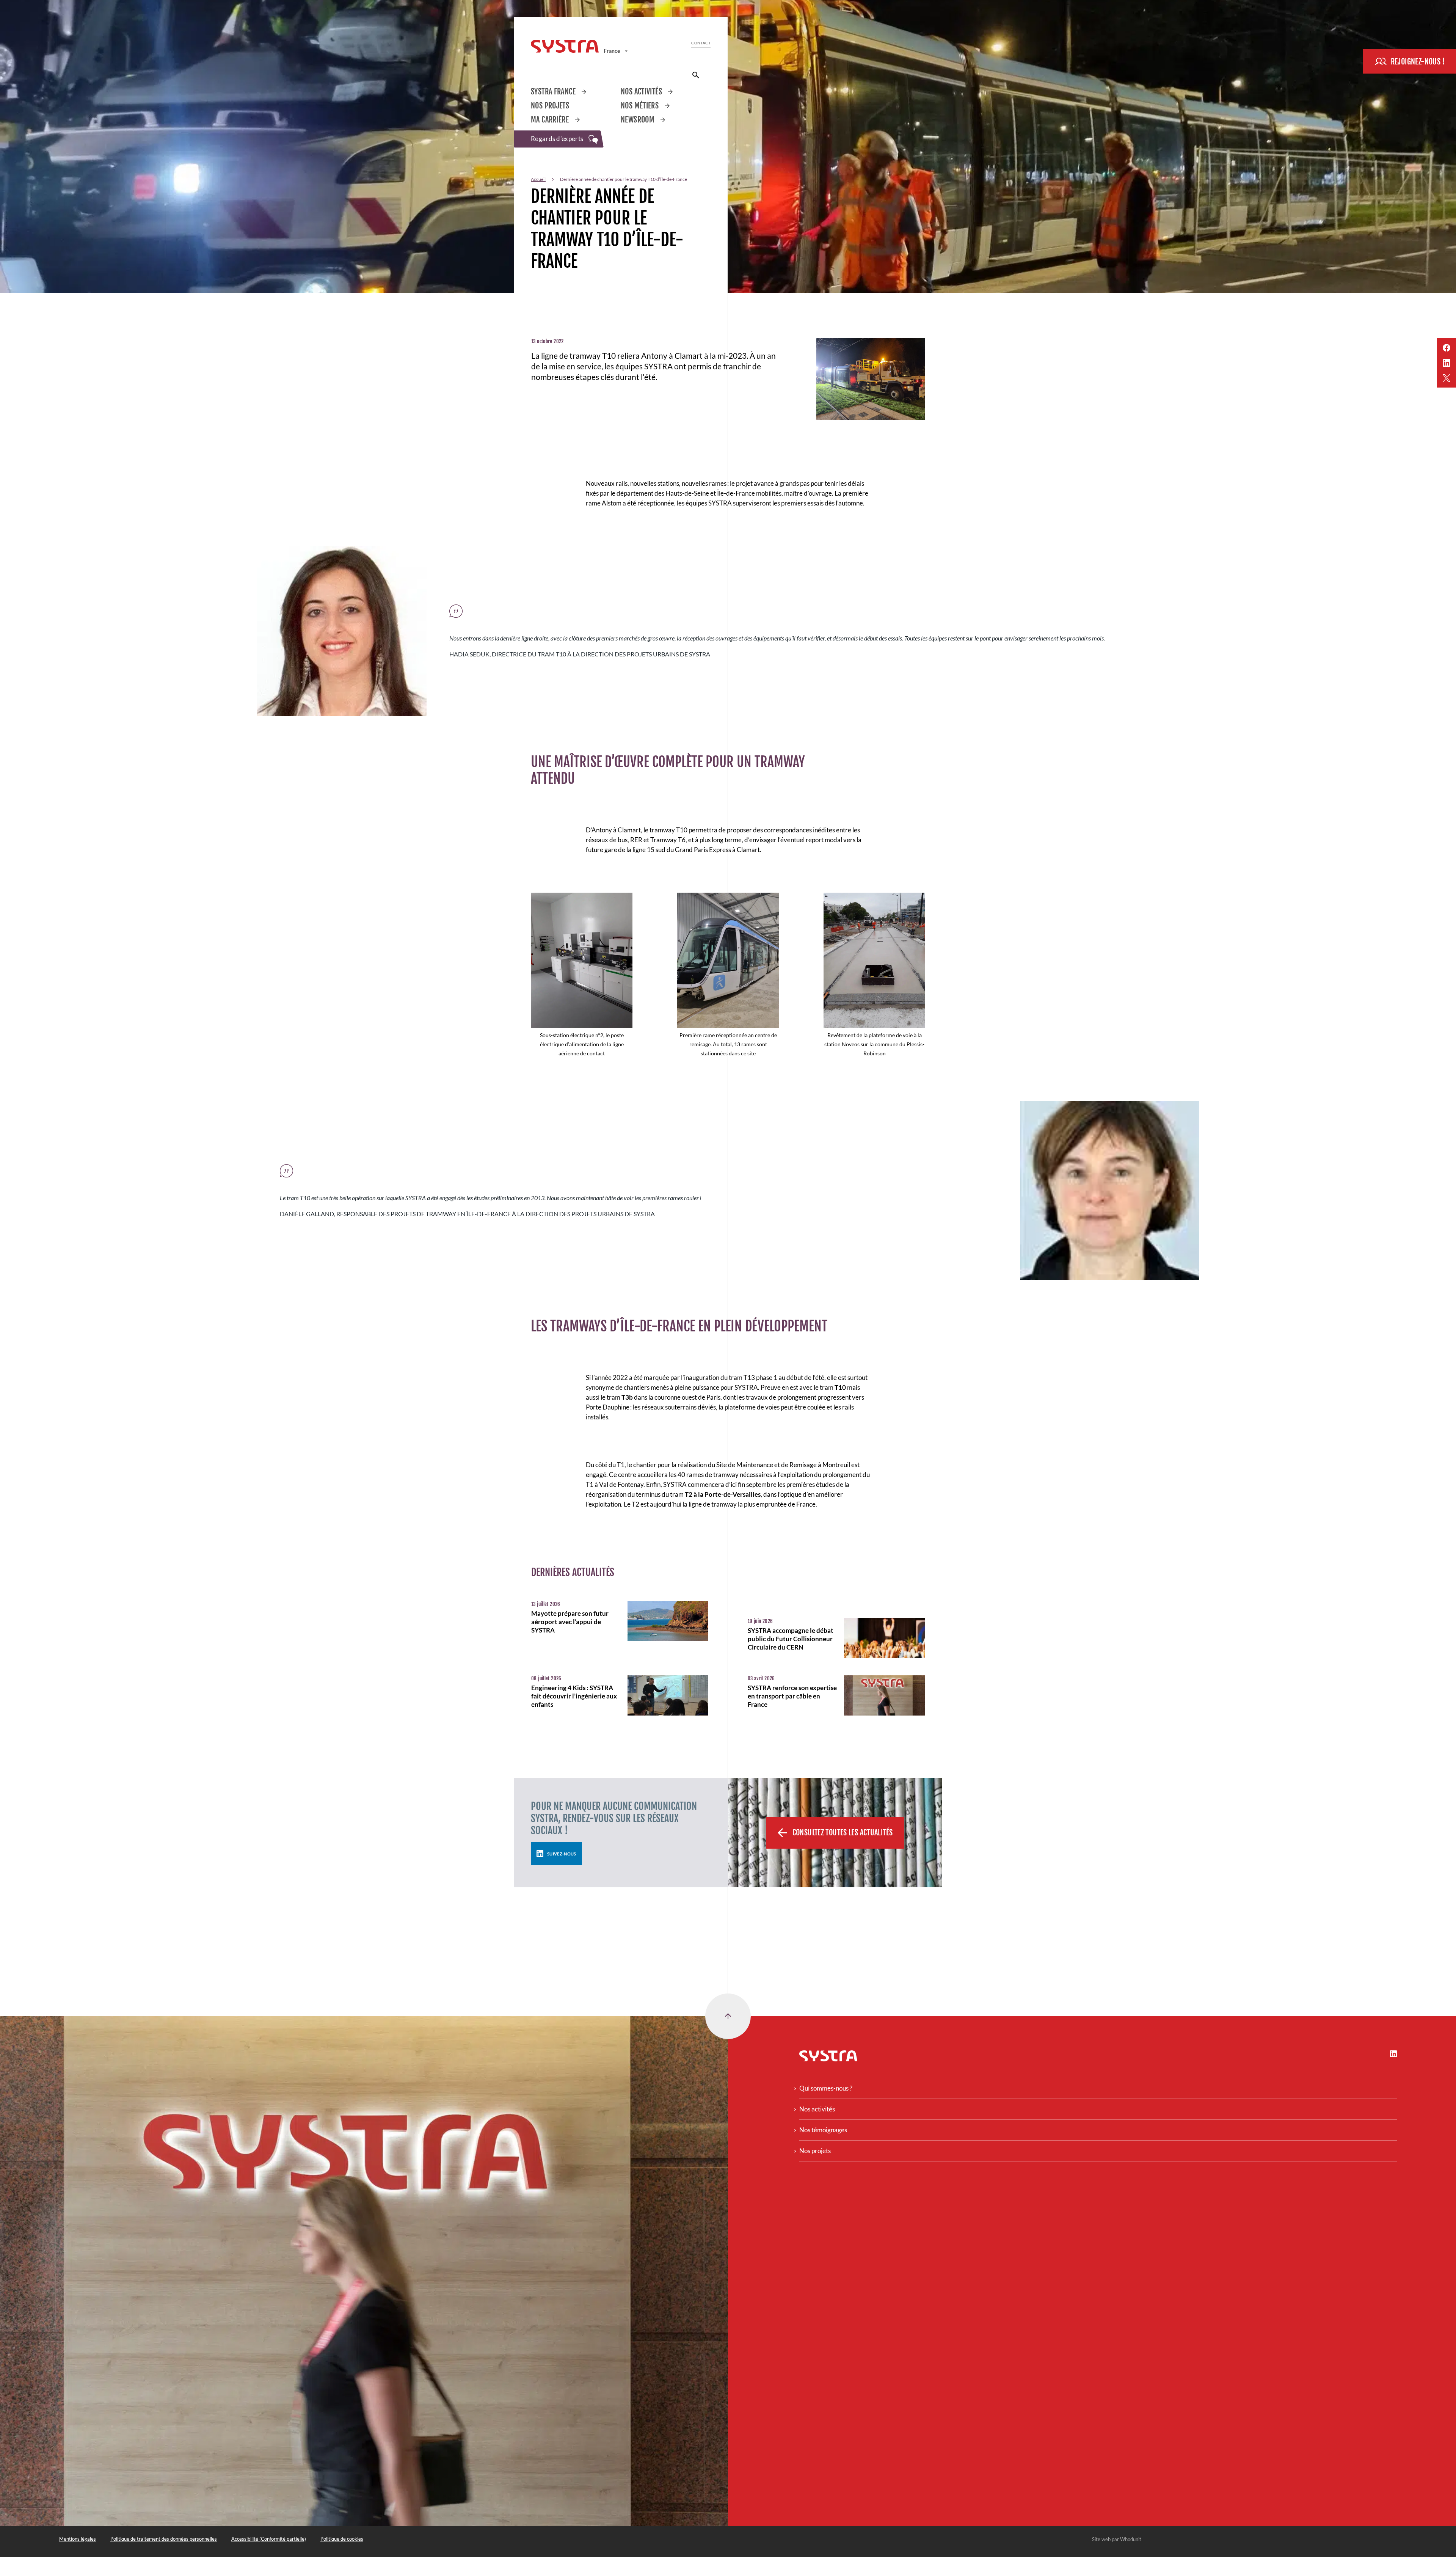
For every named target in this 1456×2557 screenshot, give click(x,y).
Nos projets (550, 106)
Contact (701, 43)
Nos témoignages (823, 2130)
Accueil (538, 179)
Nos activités (642, 92)
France (612, 51)
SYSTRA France (554, 92)
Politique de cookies (342, 2539)
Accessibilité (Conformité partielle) (269, 2539)
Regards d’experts (558, 139)
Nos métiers (641, 106)
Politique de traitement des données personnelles (164, 2539)
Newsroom (638, 120)
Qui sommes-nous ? (826, 2088)
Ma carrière (551, 120)
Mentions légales (78, 2539)
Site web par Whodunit (1117, 2539)
